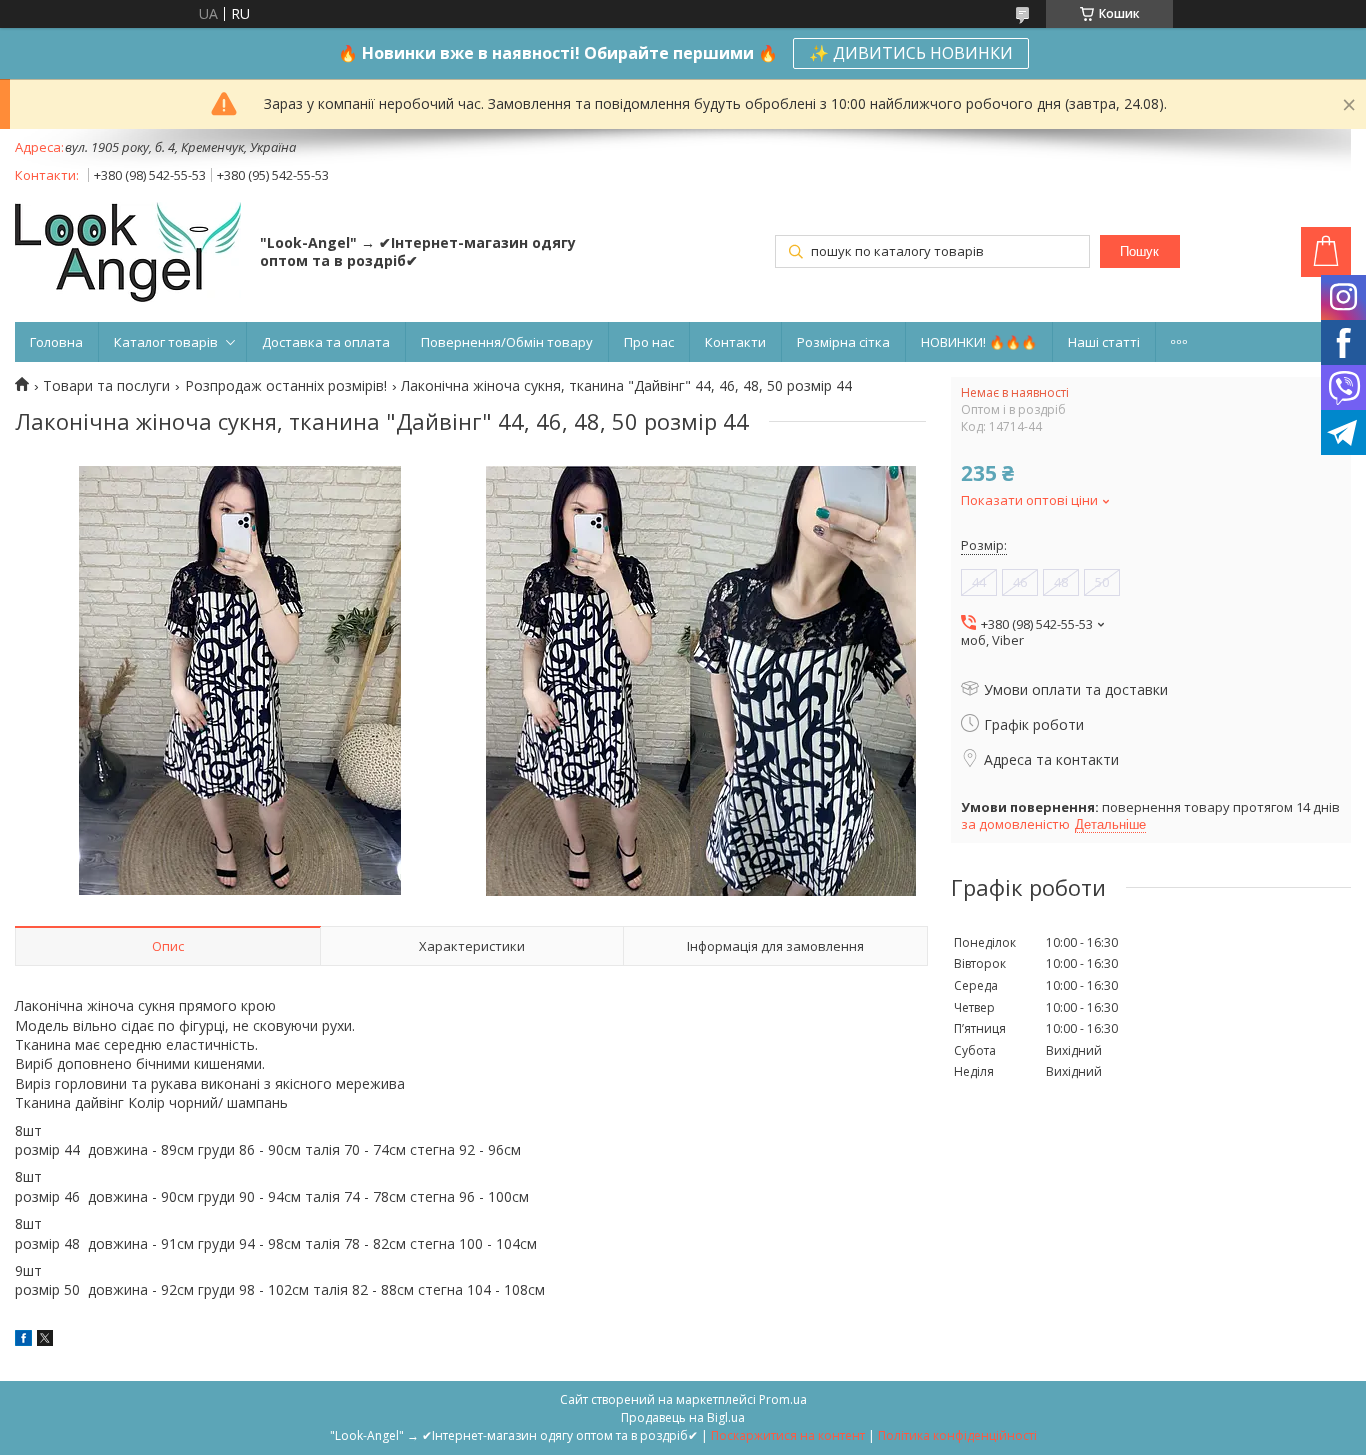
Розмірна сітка (843, 342)
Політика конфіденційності (957, 1435)
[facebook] (23, 1340)
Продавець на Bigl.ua (683, 1417)
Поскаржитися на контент (788, 1435)
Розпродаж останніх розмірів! (286, 386)
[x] (45, 1340)
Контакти (735, 342)
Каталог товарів (166, 342)
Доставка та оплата (326, 342)
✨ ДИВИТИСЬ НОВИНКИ (911, 53)
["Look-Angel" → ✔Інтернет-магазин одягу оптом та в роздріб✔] (128, 254)
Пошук (1139, 251)
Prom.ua (783, 1399)
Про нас (649, 342)
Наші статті (1104, 342)
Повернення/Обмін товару (507, 342)
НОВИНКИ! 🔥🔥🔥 (979, 342)
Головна (56, 342)
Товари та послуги (106, 386)
